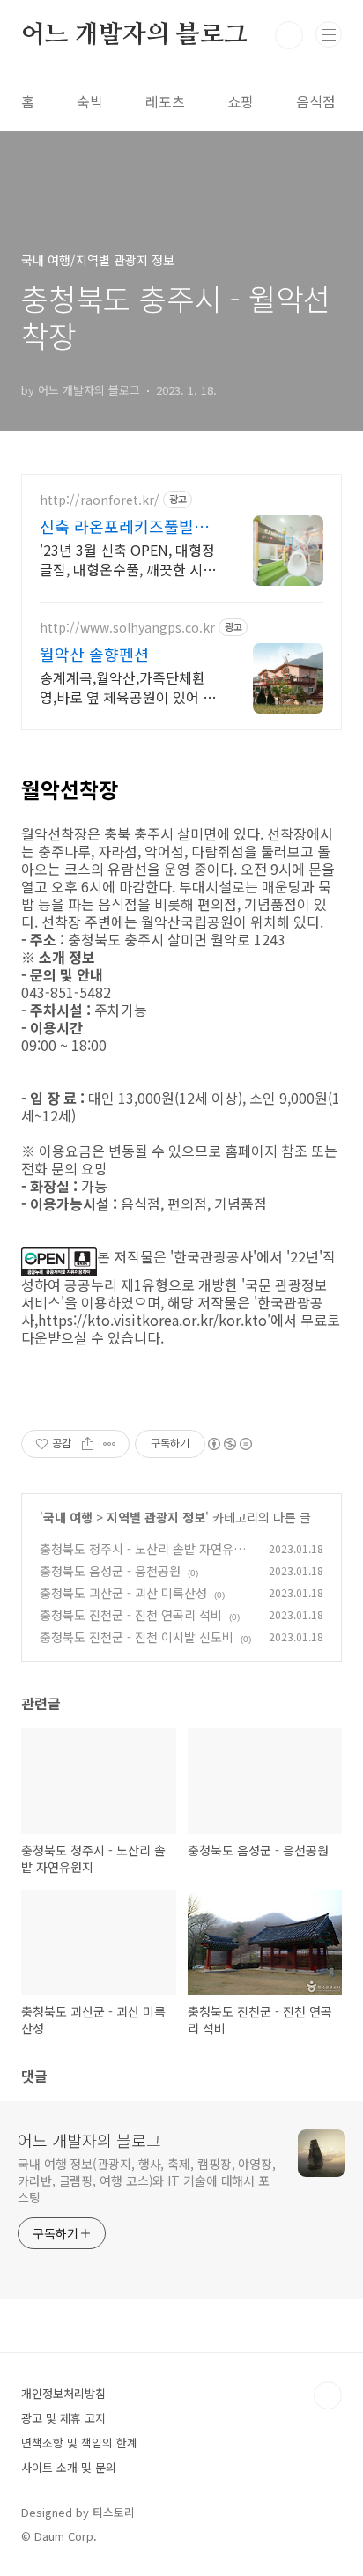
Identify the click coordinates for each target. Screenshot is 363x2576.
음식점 (316, 101)
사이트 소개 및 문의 (69, 2467)
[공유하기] (88, 1444)
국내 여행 (68, 1517)
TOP (328, 2395)
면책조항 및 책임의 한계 (79, 2443)
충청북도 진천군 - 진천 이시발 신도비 (137, 1637)
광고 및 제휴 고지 (63, 2418)
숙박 (90, 101)
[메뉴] (329, 34)
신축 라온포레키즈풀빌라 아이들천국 (124, 526)
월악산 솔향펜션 (94, 654)
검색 (289, 35)
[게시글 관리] (110, 1444)
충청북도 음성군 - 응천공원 (110, 1571)
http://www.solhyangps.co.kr (127, 628)
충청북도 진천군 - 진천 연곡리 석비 (131, 1615)
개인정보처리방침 (63, 2393)
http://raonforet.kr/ (100, 500)
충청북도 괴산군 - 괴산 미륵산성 (123, 1593)
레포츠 (165, 101)
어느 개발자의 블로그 (134, 35)
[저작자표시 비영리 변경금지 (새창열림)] (229, 1444)
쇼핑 (241, 101)
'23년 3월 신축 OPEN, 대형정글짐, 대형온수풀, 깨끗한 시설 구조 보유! (128, 559)
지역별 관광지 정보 (156, 1517)
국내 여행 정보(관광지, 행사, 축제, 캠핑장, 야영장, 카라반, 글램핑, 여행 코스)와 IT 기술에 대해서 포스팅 (147, 2180)
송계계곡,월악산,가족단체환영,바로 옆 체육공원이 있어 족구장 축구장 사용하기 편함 (128, 687)
